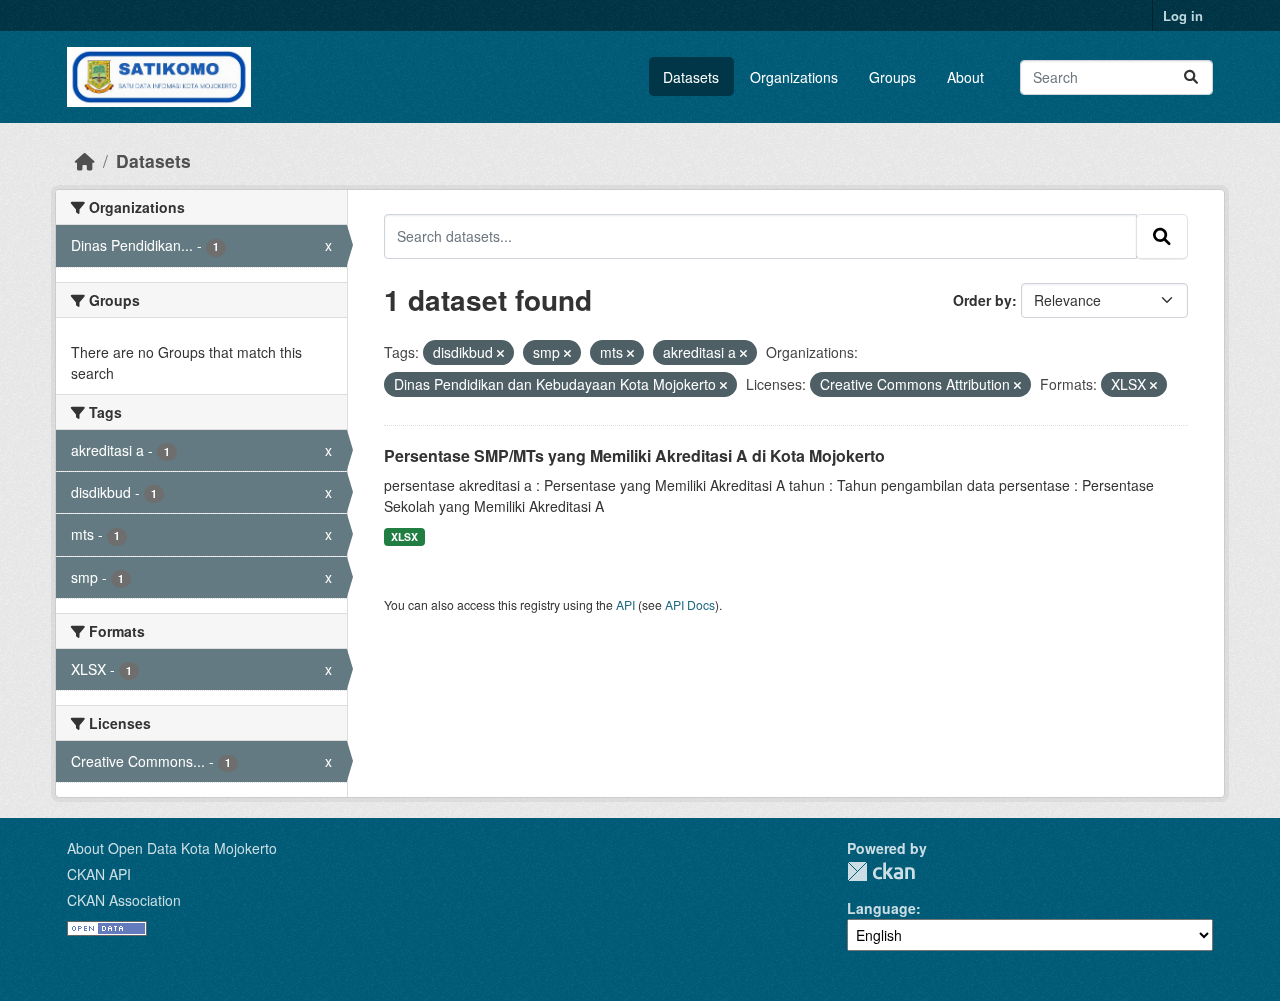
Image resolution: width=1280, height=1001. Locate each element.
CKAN (881, 871)
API (625, 604)
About (965, 77)
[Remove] (500, 353)
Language (881, 908)
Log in (1183, 15)
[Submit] (1191, 77)
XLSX (404, 536)
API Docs (690, 604)
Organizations (794, 77)
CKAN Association (124, 900)
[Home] (85, 160)
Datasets (691, 77)
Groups (892, 77)
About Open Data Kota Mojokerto (172, 848)
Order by (982, 300)
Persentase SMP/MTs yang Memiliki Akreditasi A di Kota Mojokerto (634, 455)
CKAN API (99, 874)
